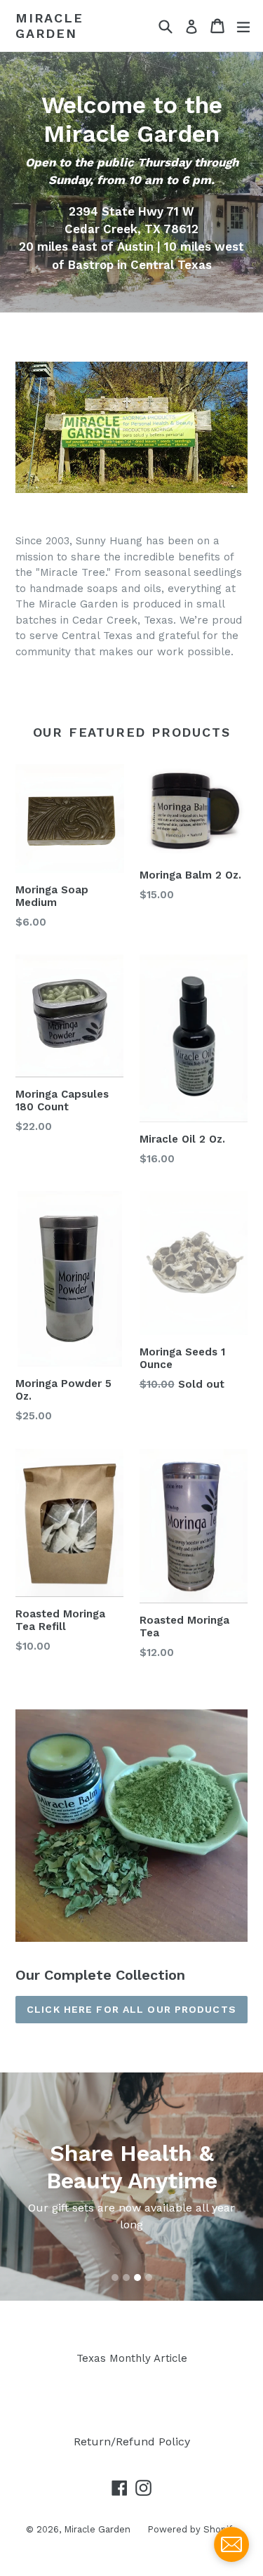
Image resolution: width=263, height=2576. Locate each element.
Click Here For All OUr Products (131, 2009)
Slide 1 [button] (115, 2278)
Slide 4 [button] (149, 2278)
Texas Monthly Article (132, 2358)
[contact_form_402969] (231, 2544)
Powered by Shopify (192, 2529)
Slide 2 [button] (126, 2278)
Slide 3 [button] (137, 2278)
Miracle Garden (49, 26)
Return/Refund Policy (132, 2442)
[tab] (115, 2278)
